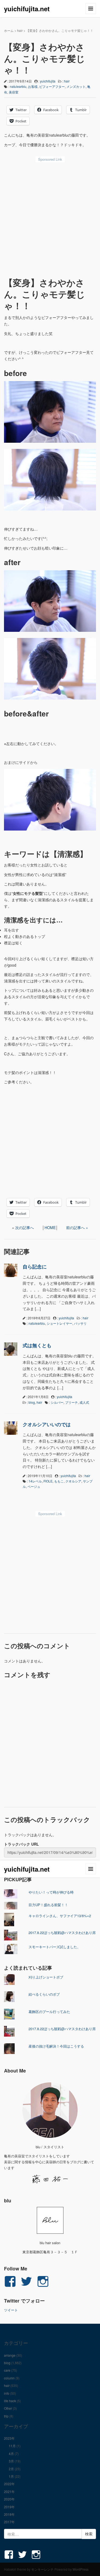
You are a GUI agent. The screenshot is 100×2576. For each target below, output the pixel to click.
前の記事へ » (77, 1227)
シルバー (57, 1402)
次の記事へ (25, 1227)
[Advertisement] (50, 218)
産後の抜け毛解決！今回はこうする (56, 2046)
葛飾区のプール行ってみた (49, 2012)
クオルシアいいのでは (47, 1424)
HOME (50, 1227)
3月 (11, 2461)
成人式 (84, 1402)
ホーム (9, 30)
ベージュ (34, 1486)
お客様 (33, 86)
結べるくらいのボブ (44, 1994)
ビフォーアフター (52, 86)
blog (32, 1402)
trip (6, 2416)
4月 (11, 2453)
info (7, 2393)
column (9, 2378)
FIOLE (48, 1481)
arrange (10, 2355)
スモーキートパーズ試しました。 (55, 1947)
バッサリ (80, 1323)
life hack (10, 2401)
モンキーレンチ (42, 2569)
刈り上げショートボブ (46, 1977)
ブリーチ (71, 1402)
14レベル (35, 1481)
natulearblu (18, 86)
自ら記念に (35, 1267)
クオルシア (73, 1481)
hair (20, 30)
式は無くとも (37, 1345)
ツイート (11, 2310)
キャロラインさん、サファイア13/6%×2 (60, 1916)
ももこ (59, 1481)
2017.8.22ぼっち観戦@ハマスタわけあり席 (62, 1933)
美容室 (14, 92)
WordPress (81, 2569)
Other (8, 2408)
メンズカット (76, 86)
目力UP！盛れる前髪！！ (48, 1905)
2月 (11, 2469)
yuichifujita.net (27, 9)
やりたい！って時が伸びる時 (51, 1892)
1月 (11, 2476)
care (7, 2370)
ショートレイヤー (59, 1323)
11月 (12, 2446)
